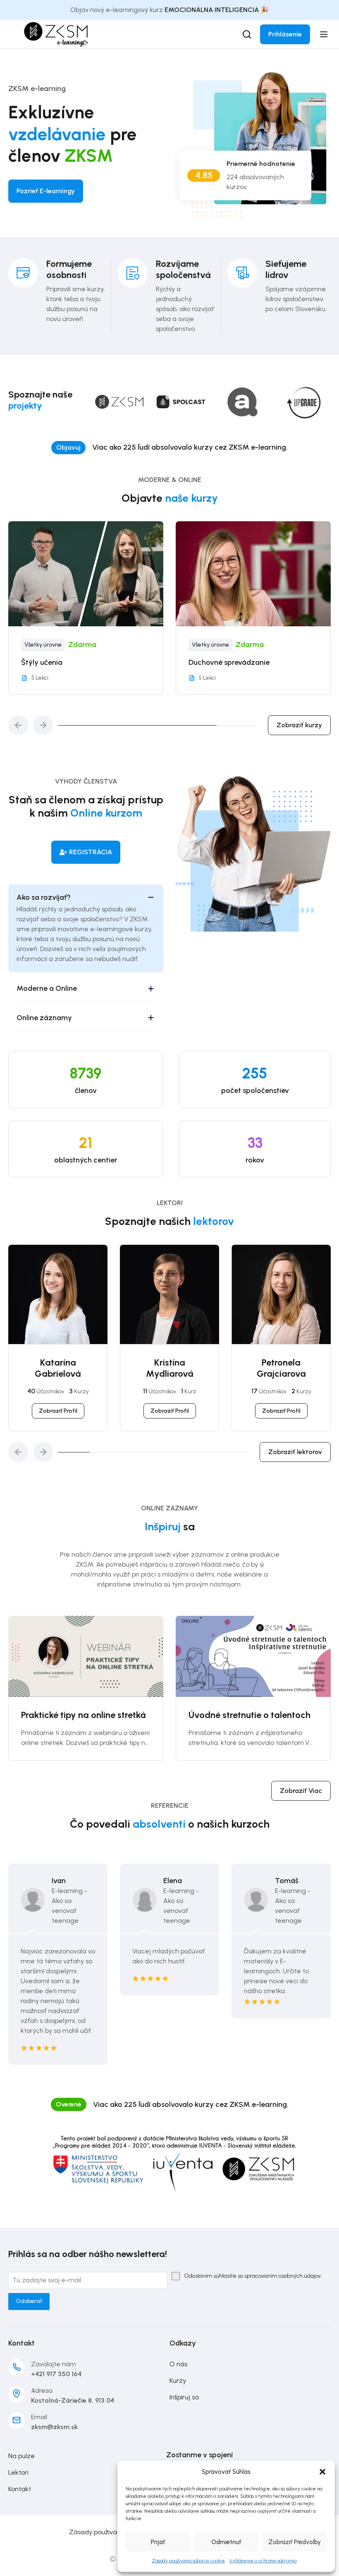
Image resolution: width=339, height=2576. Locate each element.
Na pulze (21, 2456)
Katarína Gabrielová (58, 1368)
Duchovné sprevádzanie (73, 662)
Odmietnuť (226, 2542)
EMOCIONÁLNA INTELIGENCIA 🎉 (217, 10)
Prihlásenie (285, 34)
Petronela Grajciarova (281, 1368)
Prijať (158, 2542)
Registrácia (91, 852)
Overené (69, 2104)
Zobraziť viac (301, 1791)
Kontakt (20, 2489)
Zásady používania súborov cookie (188, 2561)
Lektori (18, 2472)
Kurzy (178, 2381)
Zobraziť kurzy (299, 725)
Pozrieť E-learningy (46, 191)
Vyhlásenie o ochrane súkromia (263, 2561)
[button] (322, 2472)
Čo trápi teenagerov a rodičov (262, 1715)
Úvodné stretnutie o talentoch (93, 1715)
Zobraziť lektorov (295, 1452)
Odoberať (29, 2301)
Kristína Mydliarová (170, 1368)
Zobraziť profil (58, 1411)
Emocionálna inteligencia (242, 662)
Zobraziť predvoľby (295, 2542)
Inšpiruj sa (184, 2397)
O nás (178, 2364)
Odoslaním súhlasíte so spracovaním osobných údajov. (253, 2276)
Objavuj (68, 447)
